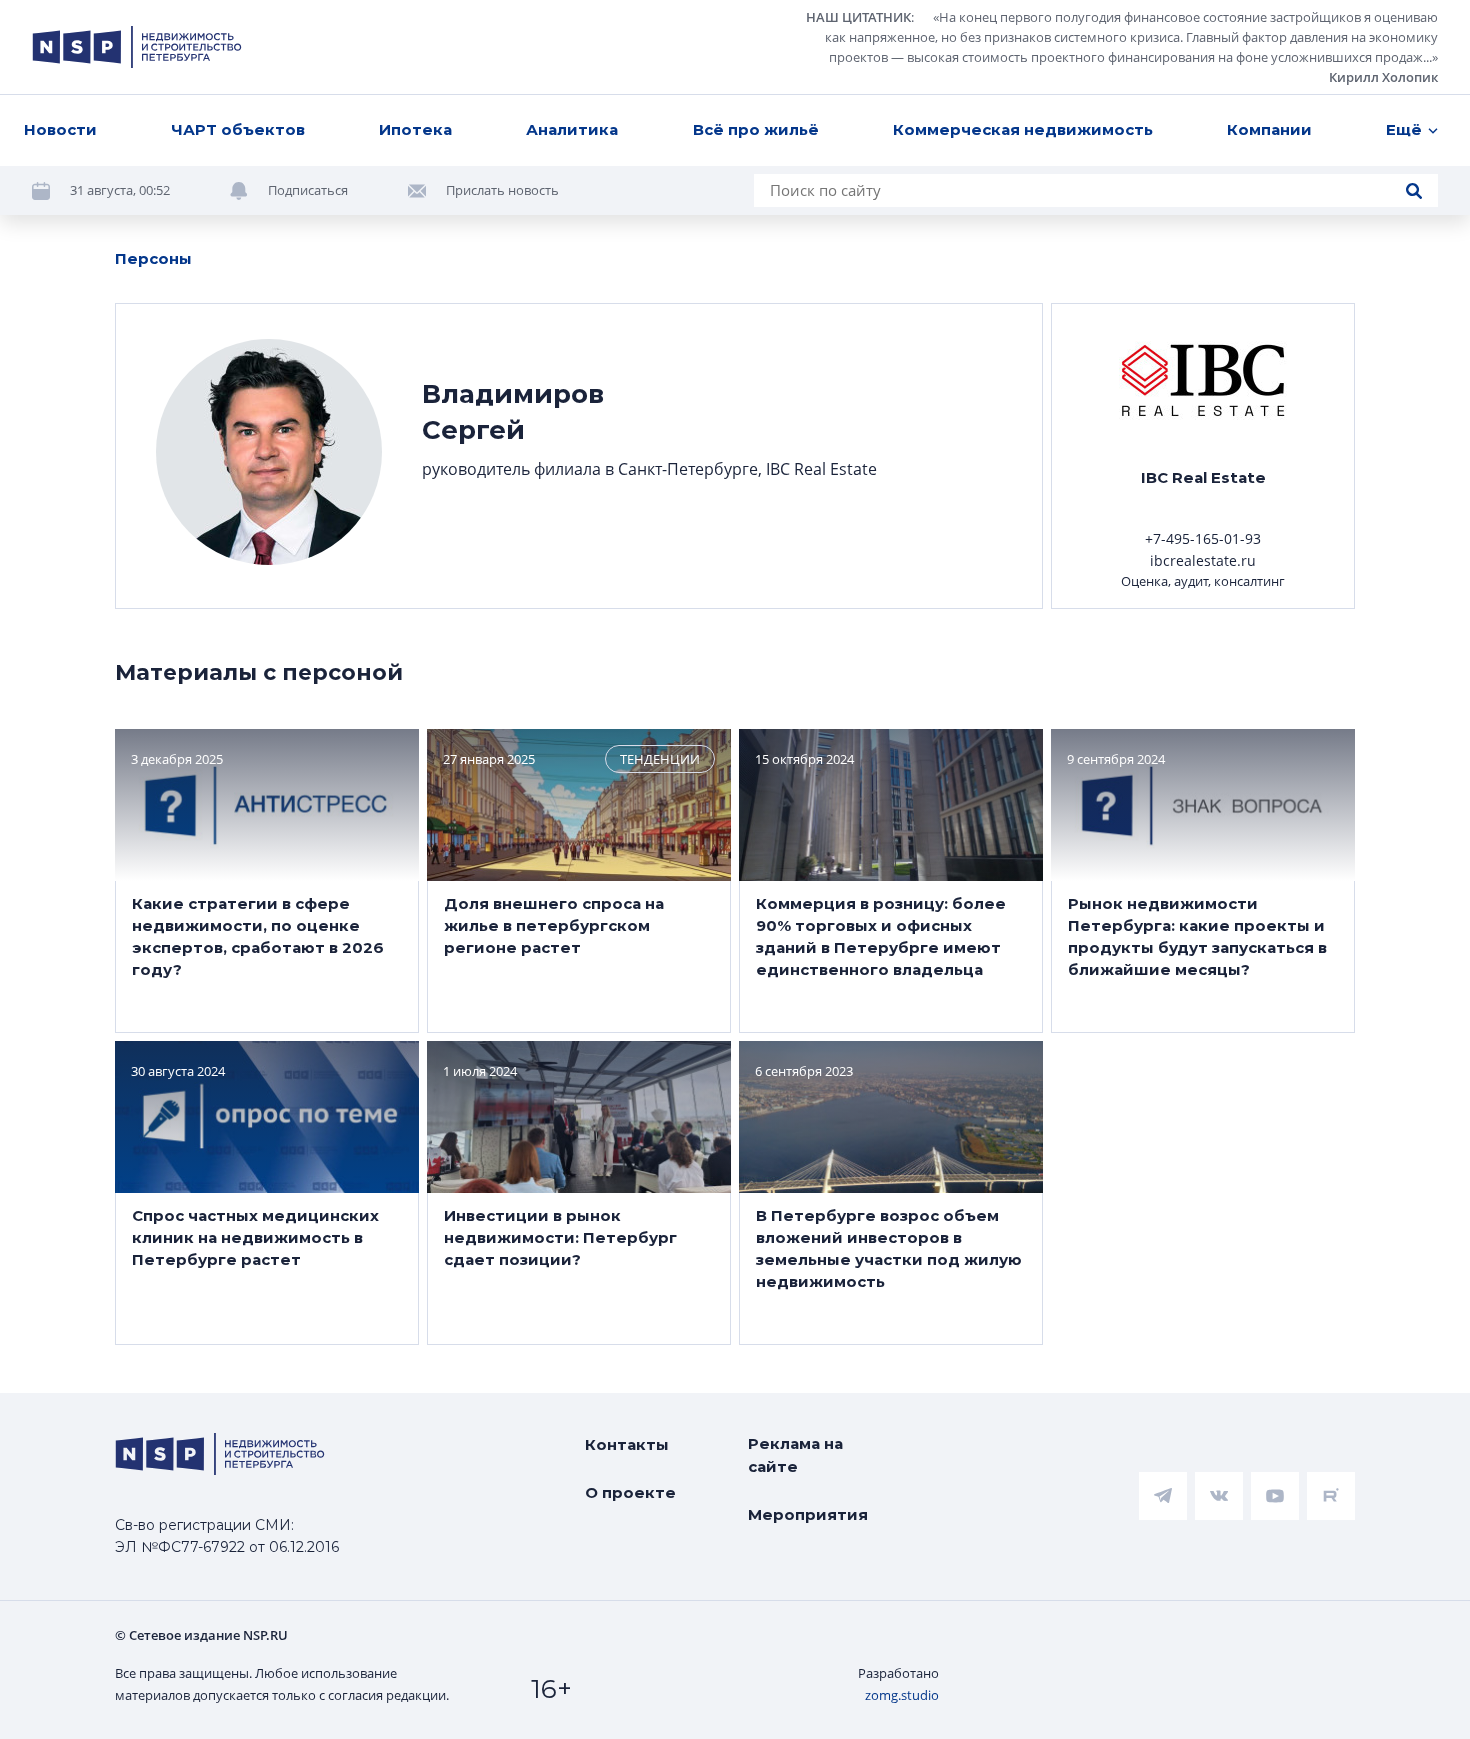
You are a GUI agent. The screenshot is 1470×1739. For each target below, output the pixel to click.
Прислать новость (502, 190)
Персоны (153, 258)
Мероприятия (808, 1514)
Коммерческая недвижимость (1023, 129)
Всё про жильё (756, 129)
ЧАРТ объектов (238, 129)
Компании (1269, 129)
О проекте (630, 1492)
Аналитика (572, 129)
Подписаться (308, 190)
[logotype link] (137, 47)
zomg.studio (902, 1695)
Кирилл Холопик (1383, 77)
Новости (60, 129)
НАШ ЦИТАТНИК (858, 17)
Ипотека (415, 129)
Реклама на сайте (795, 1455)
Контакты (627, 1444)
